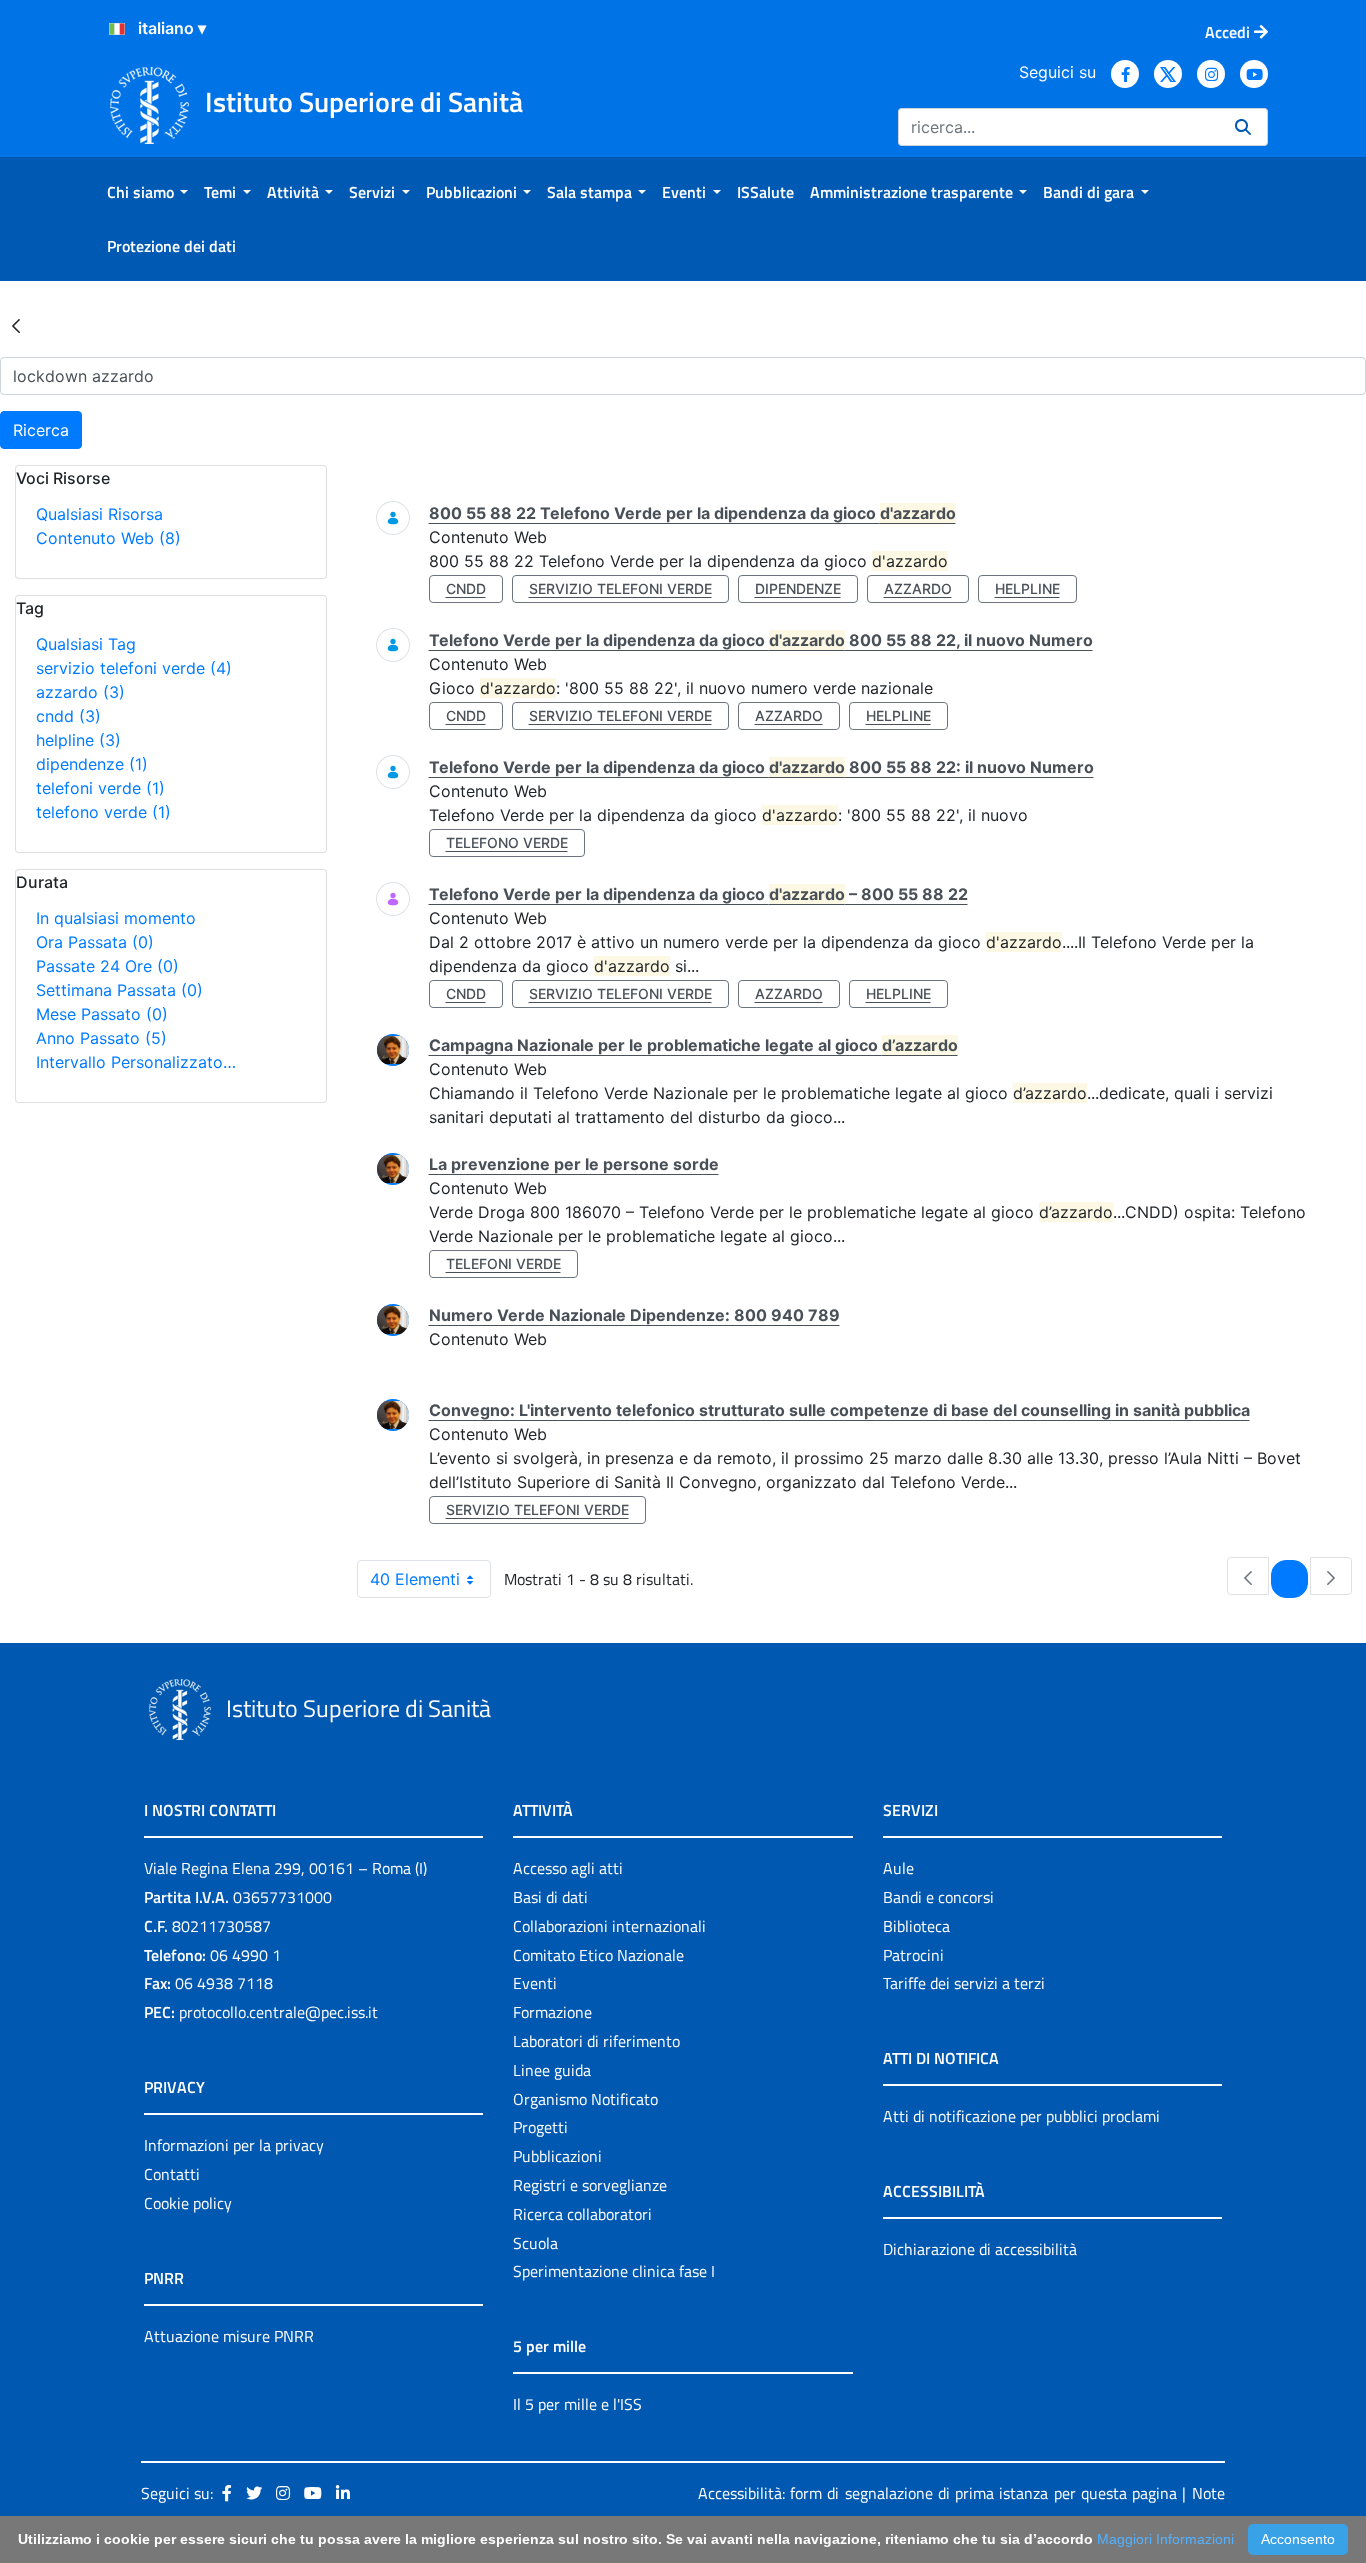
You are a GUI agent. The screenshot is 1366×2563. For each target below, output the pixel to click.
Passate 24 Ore (107, 966)
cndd (68, 716)
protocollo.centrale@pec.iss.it (278, 2012)
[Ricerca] (1243, 127)
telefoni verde (100, 788)
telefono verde (103, 812)
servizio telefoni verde (134, 668)
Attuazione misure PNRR (229, 2336)
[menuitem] (147, 192)
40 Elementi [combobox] (415, 1579)
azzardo (80, 692)
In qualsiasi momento (116, 918)
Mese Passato (102, 1014)
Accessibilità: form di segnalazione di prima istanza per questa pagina (937, 2493)
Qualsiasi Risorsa (99, 514)
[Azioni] (117, 29)
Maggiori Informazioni (1165, 2539)
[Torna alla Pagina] (16, 325)
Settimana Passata (119, 990)
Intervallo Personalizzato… (136, 1062)
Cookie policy (188, 2203)
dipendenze (92, 764)
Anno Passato (101, 1038)
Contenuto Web (108, 538)
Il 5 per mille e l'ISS (577, 2404)
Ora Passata (95, 942)
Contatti (172, 2174)
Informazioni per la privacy (234, 2145)
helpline (78, 740)
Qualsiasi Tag (86, 644)
